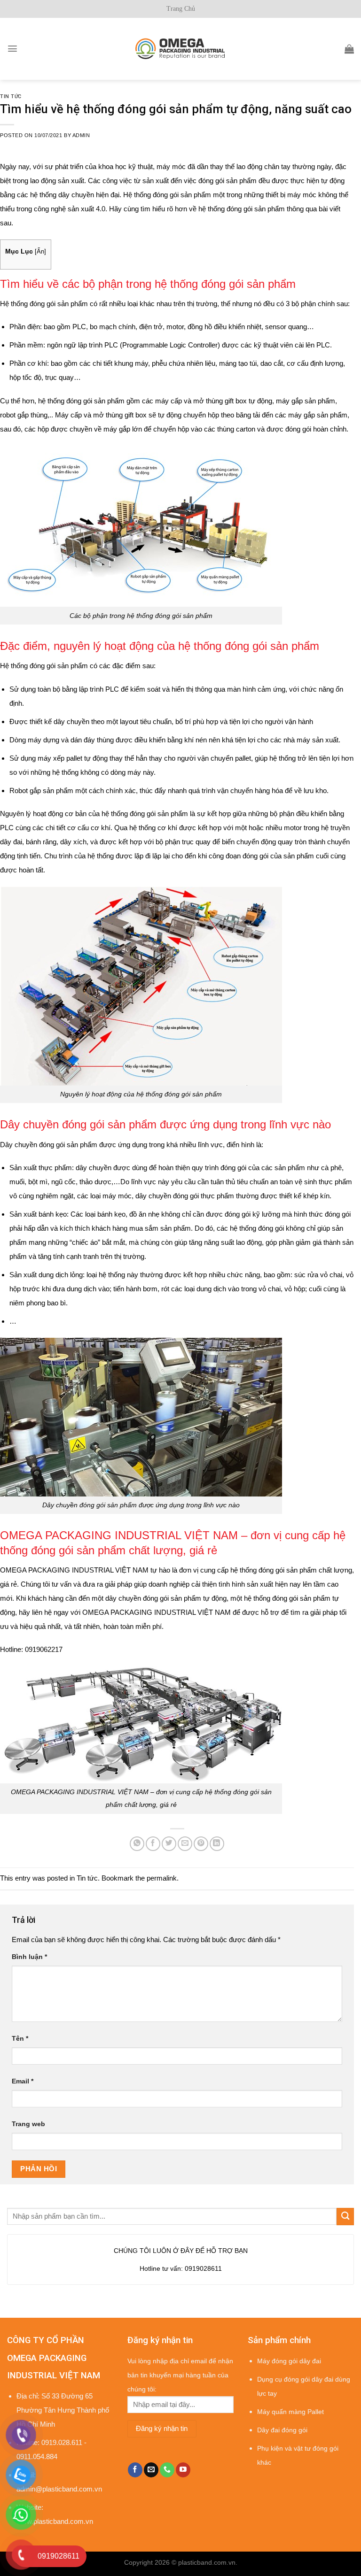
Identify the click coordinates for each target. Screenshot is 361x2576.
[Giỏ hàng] (349, 49)
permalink (162, 1878)
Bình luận (29, 1957)
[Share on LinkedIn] (217, 1844)
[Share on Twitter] (169, 1844)
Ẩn (40, 251)
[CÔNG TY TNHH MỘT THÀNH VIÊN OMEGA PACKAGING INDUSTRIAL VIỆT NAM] (180, 49)
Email (23, 2081)
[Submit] (345, 2217)
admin (81, 135)
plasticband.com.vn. (208, 2563)
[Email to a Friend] (185, 1844)
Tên (20, 2039)
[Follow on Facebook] (135, 2470)
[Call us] (167, 2470)
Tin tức (11, 96)
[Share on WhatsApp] (137, 1844)
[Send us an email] (151, 2470)
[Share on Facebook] (153, 1844)
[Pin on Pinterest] (201, 1844)
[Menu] (12, 49)
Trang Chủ (181, 9)
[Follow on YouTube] (183, 2470)
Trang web (28, 2124)
